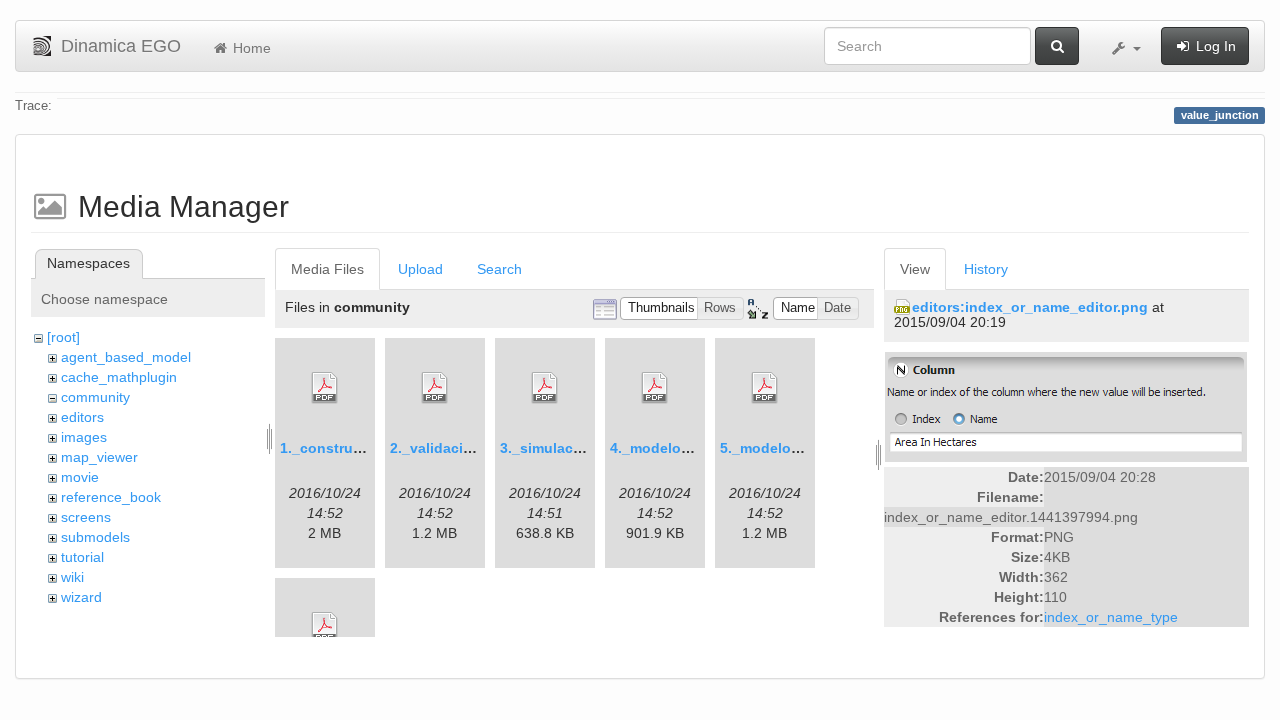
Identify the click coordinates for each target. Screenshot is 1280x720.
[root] (63, 337)
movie (80, 477)
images (84, 437)
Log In (1214, 46)
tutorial (82, 557)
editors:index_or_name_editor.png (1030, 307)
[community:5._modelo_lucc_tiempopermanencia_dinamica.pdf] (765, 388)
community (95, 397)
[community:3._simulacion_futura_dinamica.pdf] (545, 388)
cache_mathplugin (119, 377)
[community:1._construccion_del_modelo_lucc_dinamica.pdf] (325, 388)
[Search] (1057, 46)
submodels (95, 537)
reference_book (111, 497)
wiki (72, 577)
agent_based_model (126, 357)
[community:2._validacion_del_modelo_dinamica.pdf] (435, 388)
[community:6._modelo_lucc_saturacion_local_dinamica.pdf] (325, 628)
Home (250, 48)
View (915, 269)
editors (82, 417)
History (986, 269)
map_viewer (99, 457)
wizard (81, 597)
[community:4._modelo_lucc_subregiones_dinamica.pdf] (655, 388)
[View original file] (1066, 405)
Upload (420, 269)
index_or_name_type (1111, 617)
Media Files (327, 269)
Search (499, 269)
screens (86, 517)
